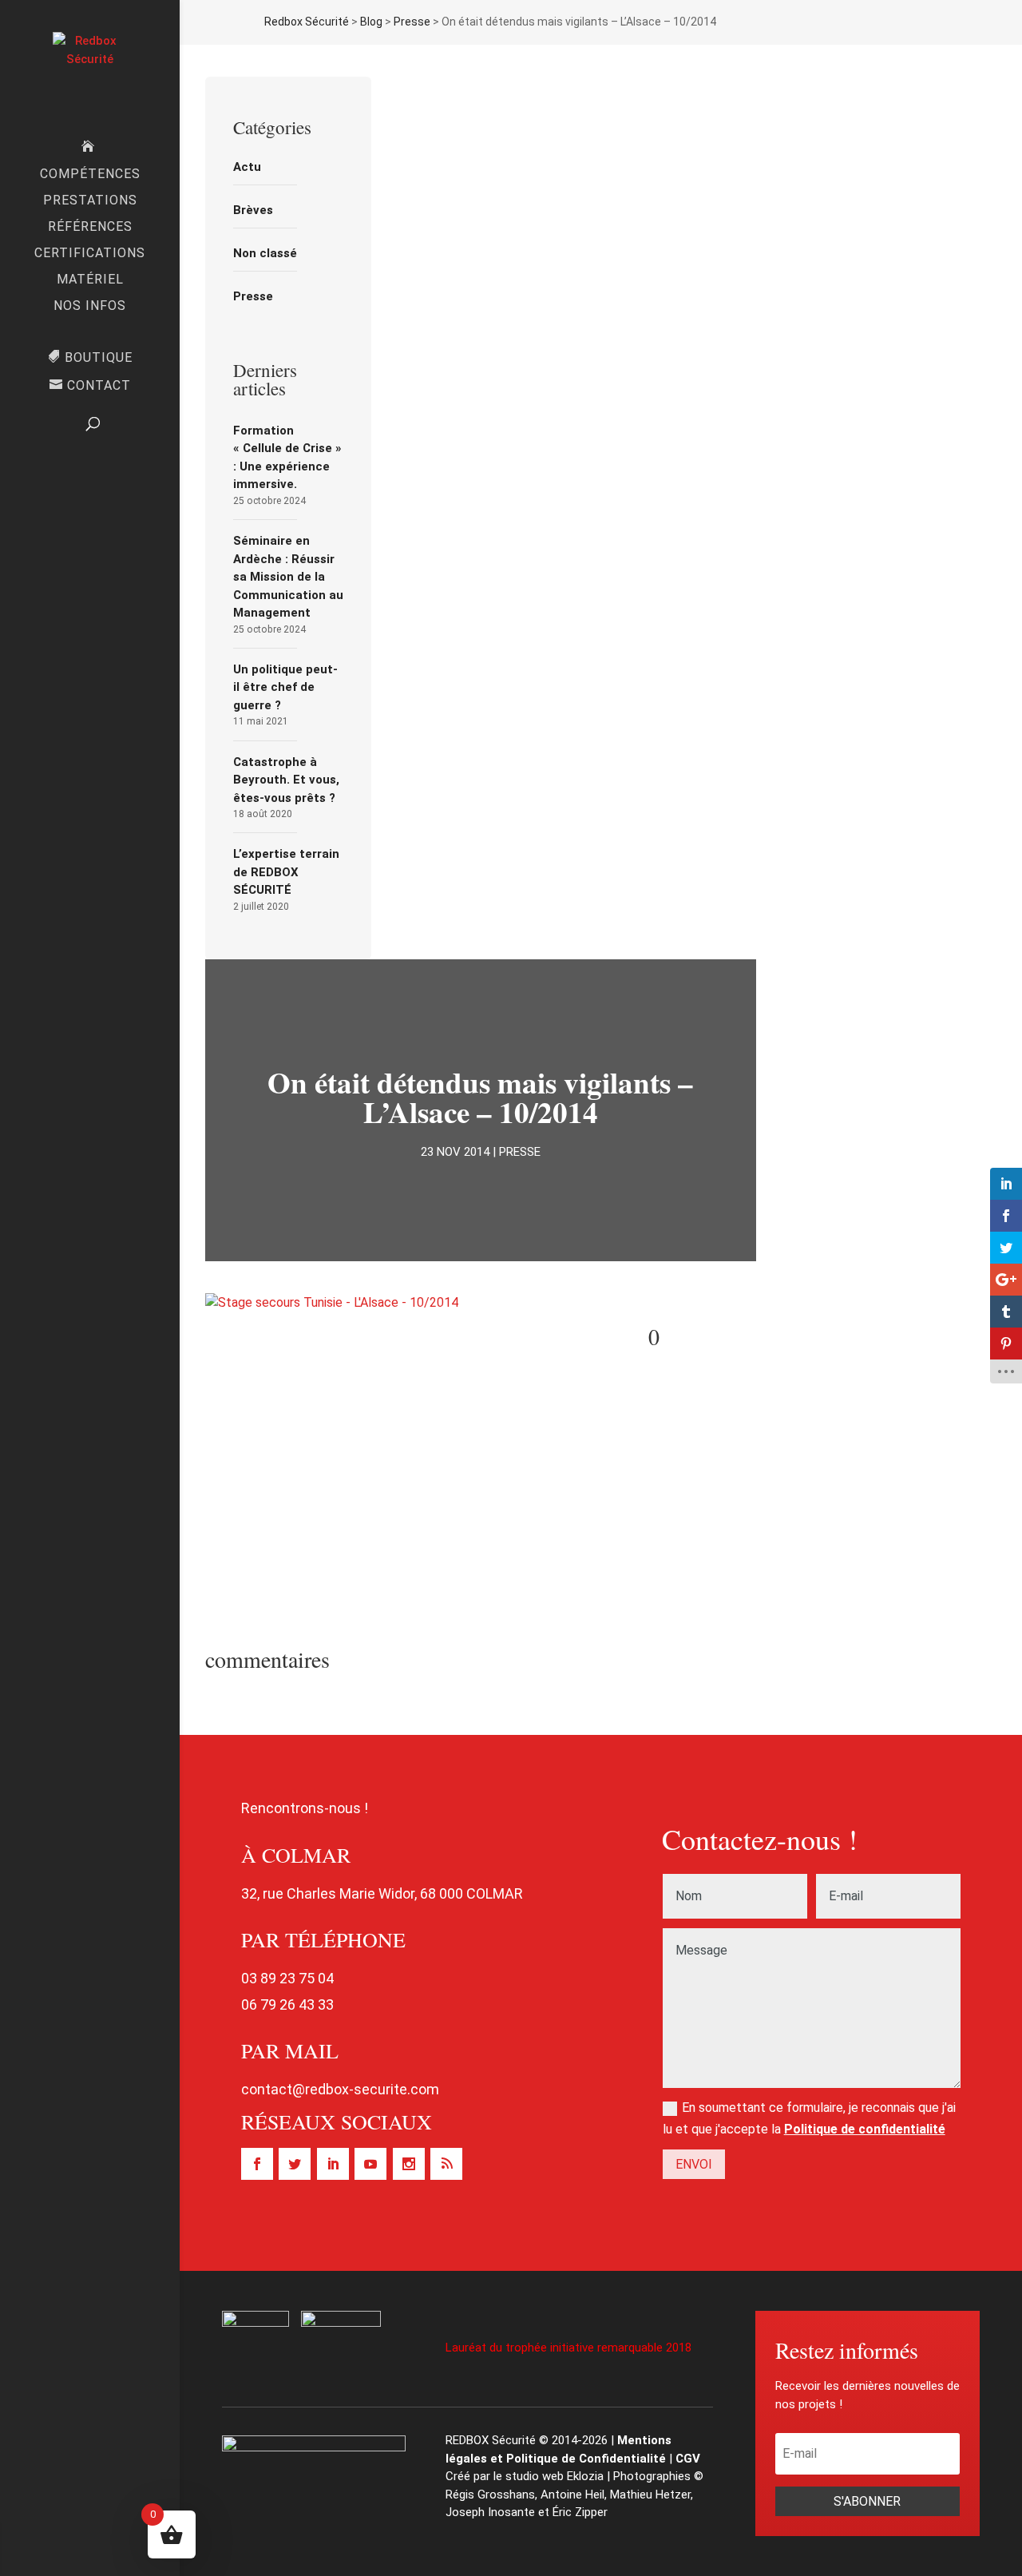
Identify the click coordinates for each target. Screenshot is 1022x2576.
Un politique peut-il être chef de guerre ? (285, 687)
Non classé (265, 253)
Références (90, 228)
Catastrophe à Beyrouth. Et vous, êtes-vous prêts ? (286, 780)
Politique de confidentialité (865, 2129)
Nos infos (90, 307)
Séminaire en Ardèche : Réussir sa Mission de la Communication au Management (288, 577)
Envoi (694, 2164)
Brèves (253, 210)
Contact (99, 386)
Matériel (90, 280)
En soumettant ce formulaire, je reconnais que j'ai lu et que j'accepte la (809, 2118)
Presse (253, 296)
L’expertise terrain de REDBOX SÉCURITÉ (286, 872)
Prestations (90, 201)
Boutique (99, 357)
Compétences (90, 175)
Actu (247, 167)
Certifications (90, 254)
